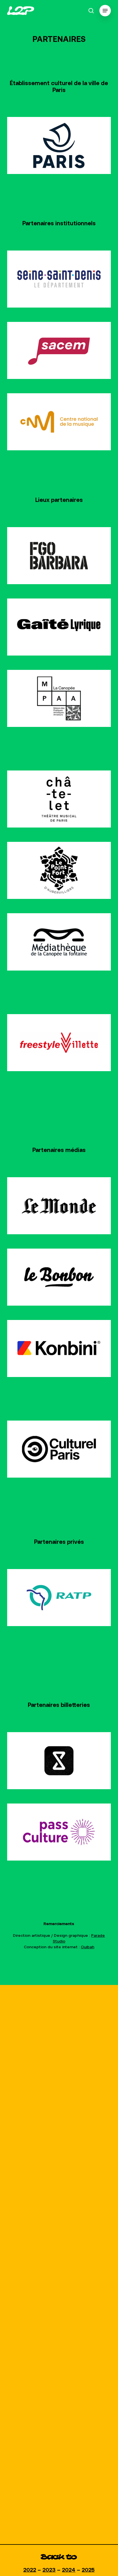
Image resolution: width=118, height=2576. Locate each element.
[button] (105, 11)
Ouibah (87, 1947)
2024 (69, 2570)
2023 (49, 2570)
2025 (88, 2570)
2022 (30, 2570)
